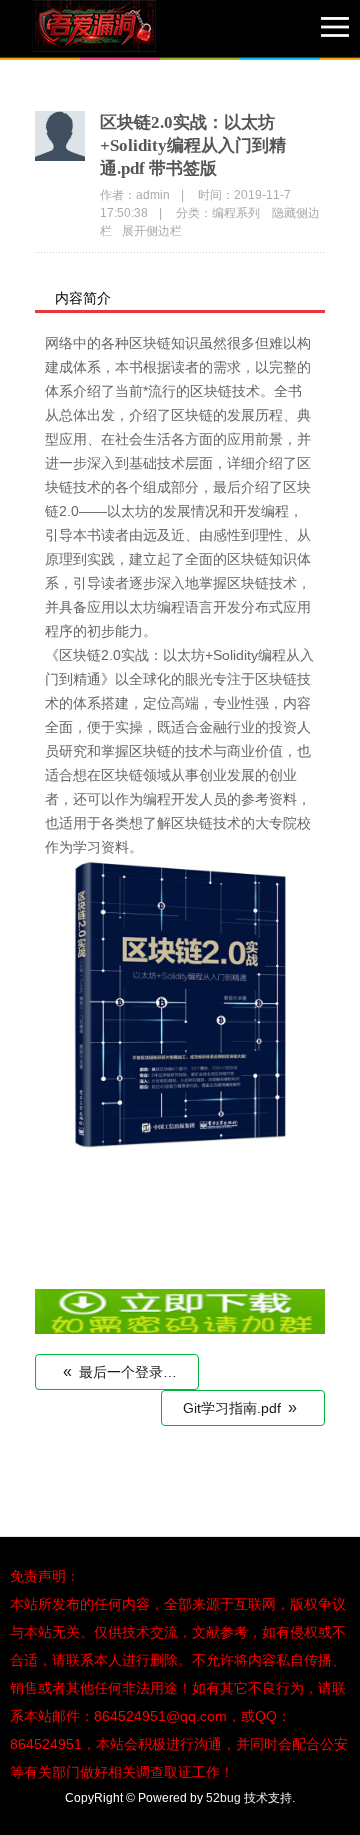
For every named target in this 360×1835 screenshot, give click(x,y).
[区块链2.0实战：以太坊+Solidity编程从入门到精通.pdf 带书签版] (180, 1329)
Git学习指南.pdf (240, 1407)
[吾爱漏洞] (120, 30)
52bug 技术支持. (250, 1798)
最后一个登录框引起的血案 (131, 1371)
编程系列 (236, 213)
